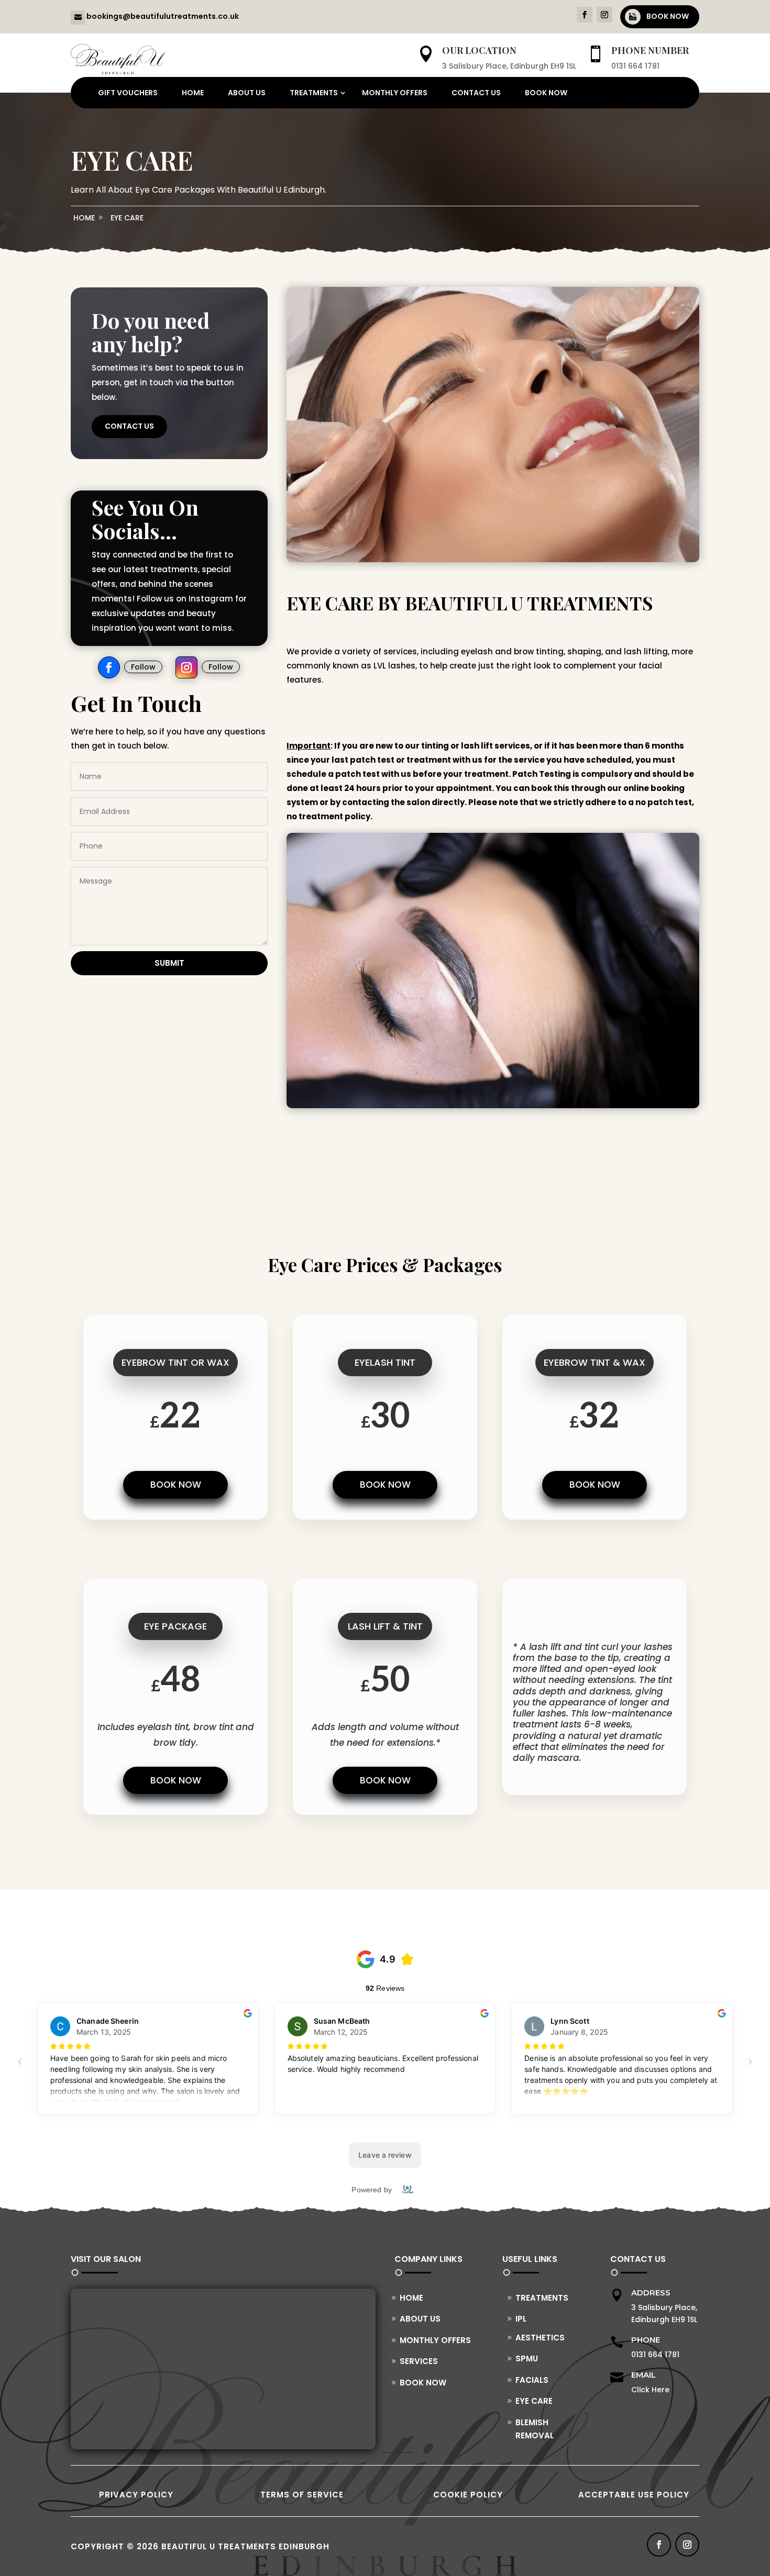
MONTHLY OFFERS (395, 93)
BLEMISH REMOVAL (535, 2429)
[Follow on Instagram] (604, 15)
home (84, 218)
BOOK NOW (668, 16)
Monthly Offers (435, 2340)
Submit (169, 963)
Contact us (476, 93)
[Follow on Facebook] (585, 15)
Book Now (546, 93)
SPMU (527, 2358)
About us (247, 93)
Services (419, 2361)
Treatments (314, 93)
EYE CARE (127, 218)
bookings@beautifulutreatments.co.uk (163, 16)
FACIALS (532, 2380)
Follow (143, 667)
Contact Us (129, 426)
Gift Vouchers (128, 93)
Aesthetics (540, 2338)
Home (193, 93)
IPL (521, 2319)
